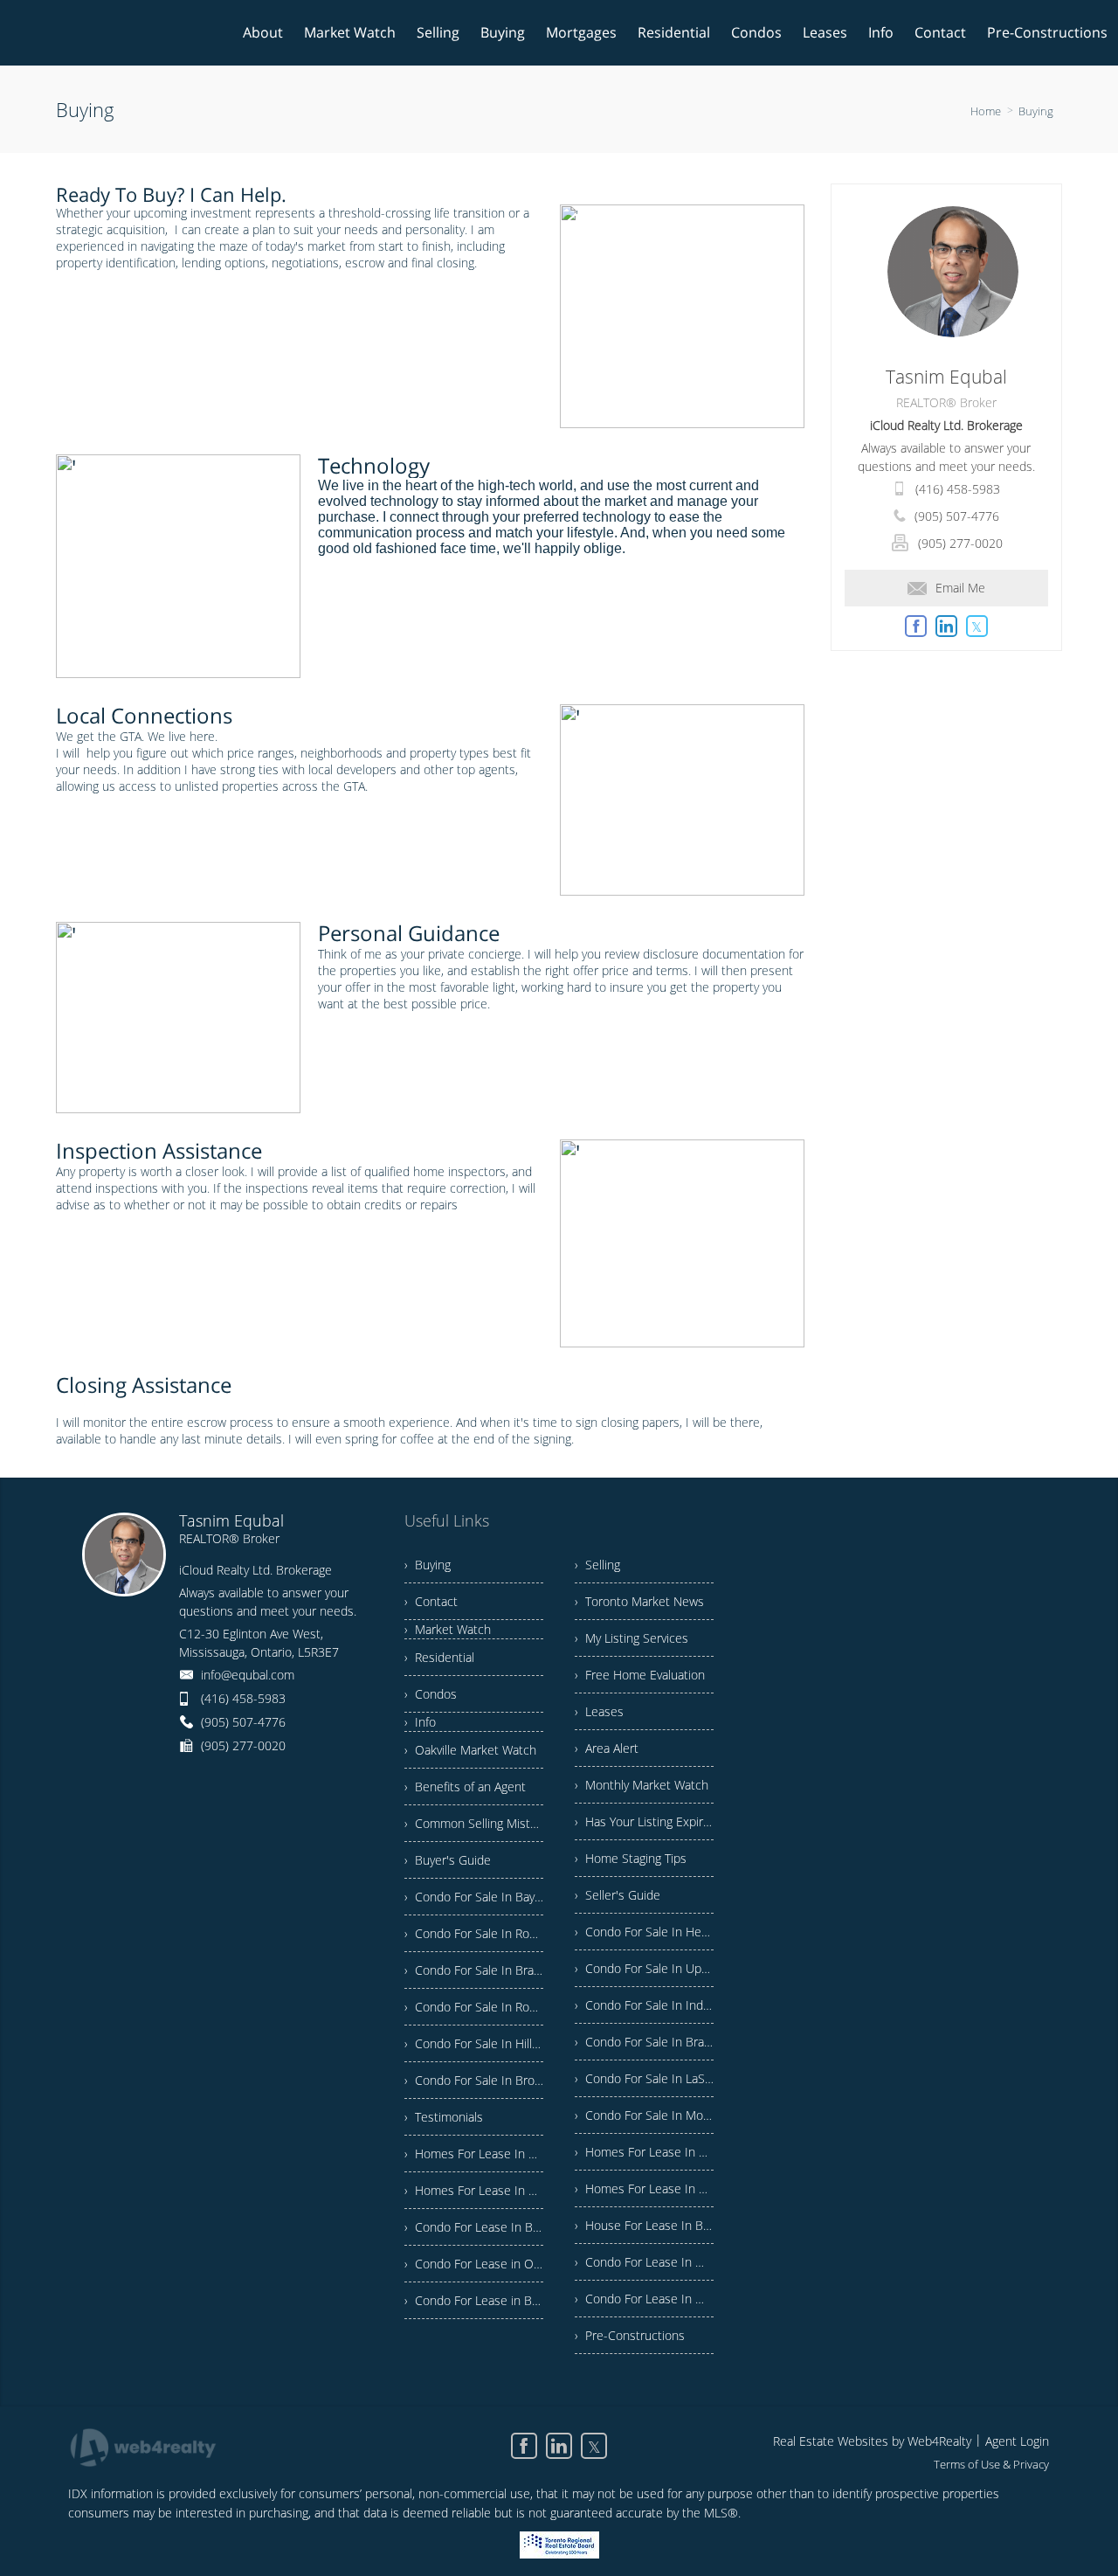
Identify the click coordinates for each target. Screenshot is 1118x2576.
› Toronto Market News (639, 1601)
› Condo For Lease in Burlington (474, 2300)
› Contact (431, 1601)
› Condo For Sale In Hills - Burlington (474, 2043)
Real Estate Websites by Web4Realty (872, 2441)
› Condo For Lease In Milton (644, 2299)
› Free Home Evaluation (640, 1675)
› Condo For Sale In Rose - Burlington (474, 1933)
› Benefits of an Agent (465, 1787)
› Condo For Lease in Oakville (474, 2264)
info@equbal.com (248, 1675)
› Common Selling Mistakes (474, 1823)
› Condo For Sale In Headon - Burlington (644, 1932)
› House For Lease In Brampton (644, 2225)
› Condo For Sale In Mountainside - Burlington (644, 2115)
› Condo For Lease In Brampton (474, 2227)
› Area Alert (607, 1748)
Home (986, 111)
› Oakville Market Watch (470, 1750)
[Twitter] (594, 2446)
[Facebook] (524, 2446)
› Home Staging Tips (631, 1858)
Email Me (960, 588)
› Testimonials (444, 2117)
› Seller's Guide (618, 1895)
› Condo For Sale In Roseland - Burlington (474, 2007)
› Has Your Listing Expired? (644, 1821)
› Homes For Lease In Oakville (644, 2152)
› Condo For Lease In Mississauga (644, 2262)
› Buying (428, 1565)
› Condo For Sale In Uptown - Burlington (644, 1968)
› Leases (599, 1711)
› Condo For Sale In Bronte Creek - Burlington (474, 2080)
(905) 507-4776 (957, 516)
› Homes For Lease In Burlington (474, 2154)
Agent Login (1017, 2441)
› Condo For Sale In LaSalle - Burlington (644, 2078)
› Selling (597, 1565)
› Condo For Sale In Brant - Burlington (474, 1970)
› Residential (439, 1657)
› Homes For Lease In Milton (644, 2188)
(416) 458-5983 (958, 489)
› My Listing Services (631, 1638)
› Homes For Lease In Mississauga (474, 2190)
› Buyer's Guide (448, 1860)
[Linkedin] (559, 2446)
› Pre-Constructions (630, 2335)
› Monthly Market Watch (642, 1785)
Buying (1036, 111)
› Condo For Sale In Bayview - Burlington (474, 1897)
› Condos (431, 1694)
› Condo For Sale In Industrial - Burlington (644, 2005)
